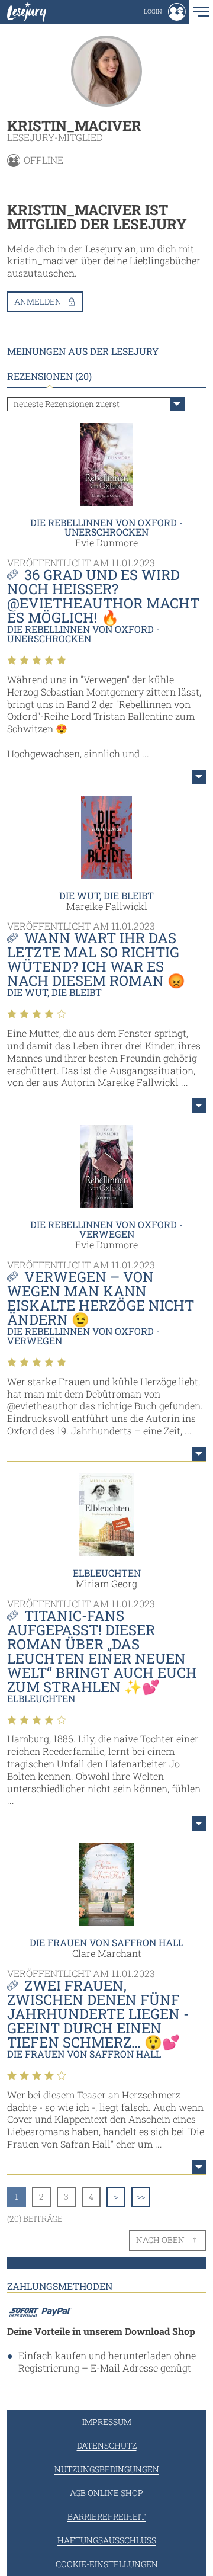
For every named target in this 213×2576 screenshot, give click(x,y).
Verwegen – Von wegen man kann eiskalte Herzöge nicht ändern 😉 (101, 1298)
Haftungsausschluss (107, 2540)
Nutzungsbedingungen (107, 2469)
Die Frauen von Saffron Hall (106, 1942)
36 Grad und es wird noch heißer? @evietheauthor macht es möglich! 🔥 (103, 596)
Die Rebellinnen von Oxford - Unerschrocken (106, 527)
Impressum (107, 2422)
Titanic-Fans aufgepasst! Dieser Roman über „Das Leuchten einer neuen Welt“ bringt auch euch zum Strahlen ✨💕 (102, 1651)
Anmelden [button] (38, 301)
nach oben (160, 2240)
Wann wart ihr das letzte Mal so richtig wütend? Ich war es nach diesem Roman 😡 (96, 959)
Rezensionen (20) (49, 376)
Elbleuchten (107, 1573)
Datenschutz (107, 2445)
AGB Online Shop (106, 2493)
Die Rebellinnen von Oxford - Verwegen (106, 1229)
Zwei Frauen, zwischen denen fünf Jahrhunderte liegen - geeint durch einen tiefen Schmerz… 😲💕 (98, 2014)
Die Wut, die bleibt (106, 895)
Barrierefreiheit (106, 2516)
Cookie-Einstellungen (107, 2564)
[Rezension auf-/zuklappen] (199, 777)
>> (141, 2197)
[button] (165, 12)
